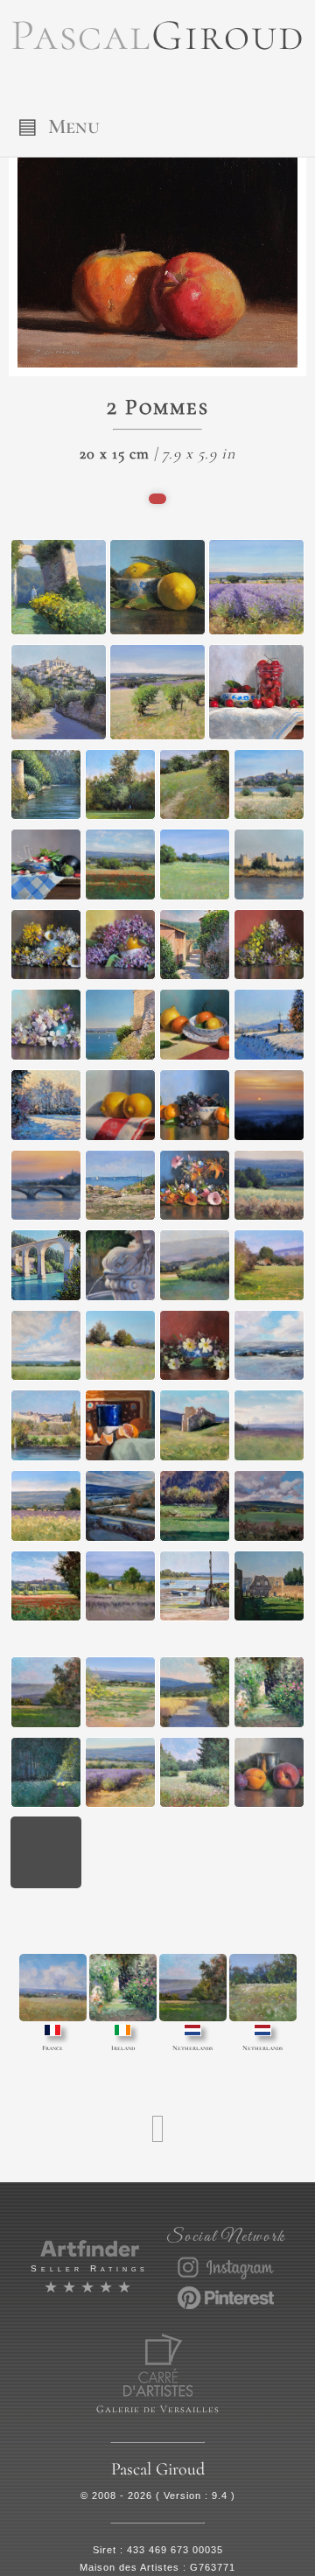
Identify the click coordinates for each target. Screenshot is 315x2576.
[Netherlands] (193, 1988)
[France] (53, 1988)
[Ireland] (123, 1988)
